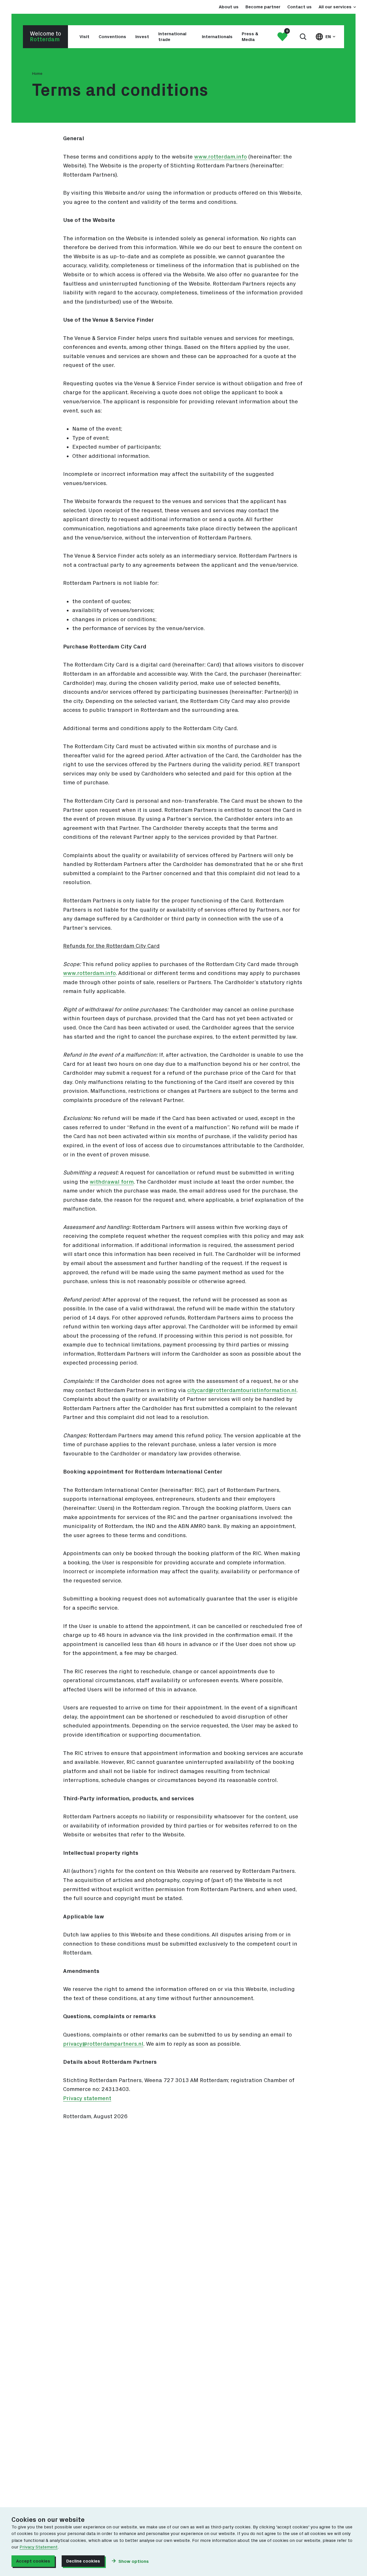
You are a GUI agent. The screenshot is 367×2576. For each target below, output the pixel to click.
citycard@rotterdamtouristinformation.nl (242, 1390)
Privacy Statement (39, 2547)
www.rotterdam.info (220, 157)
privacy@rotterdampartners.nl (103, 2044)
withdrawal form (112, 1182)
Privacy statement (87, 2098)
